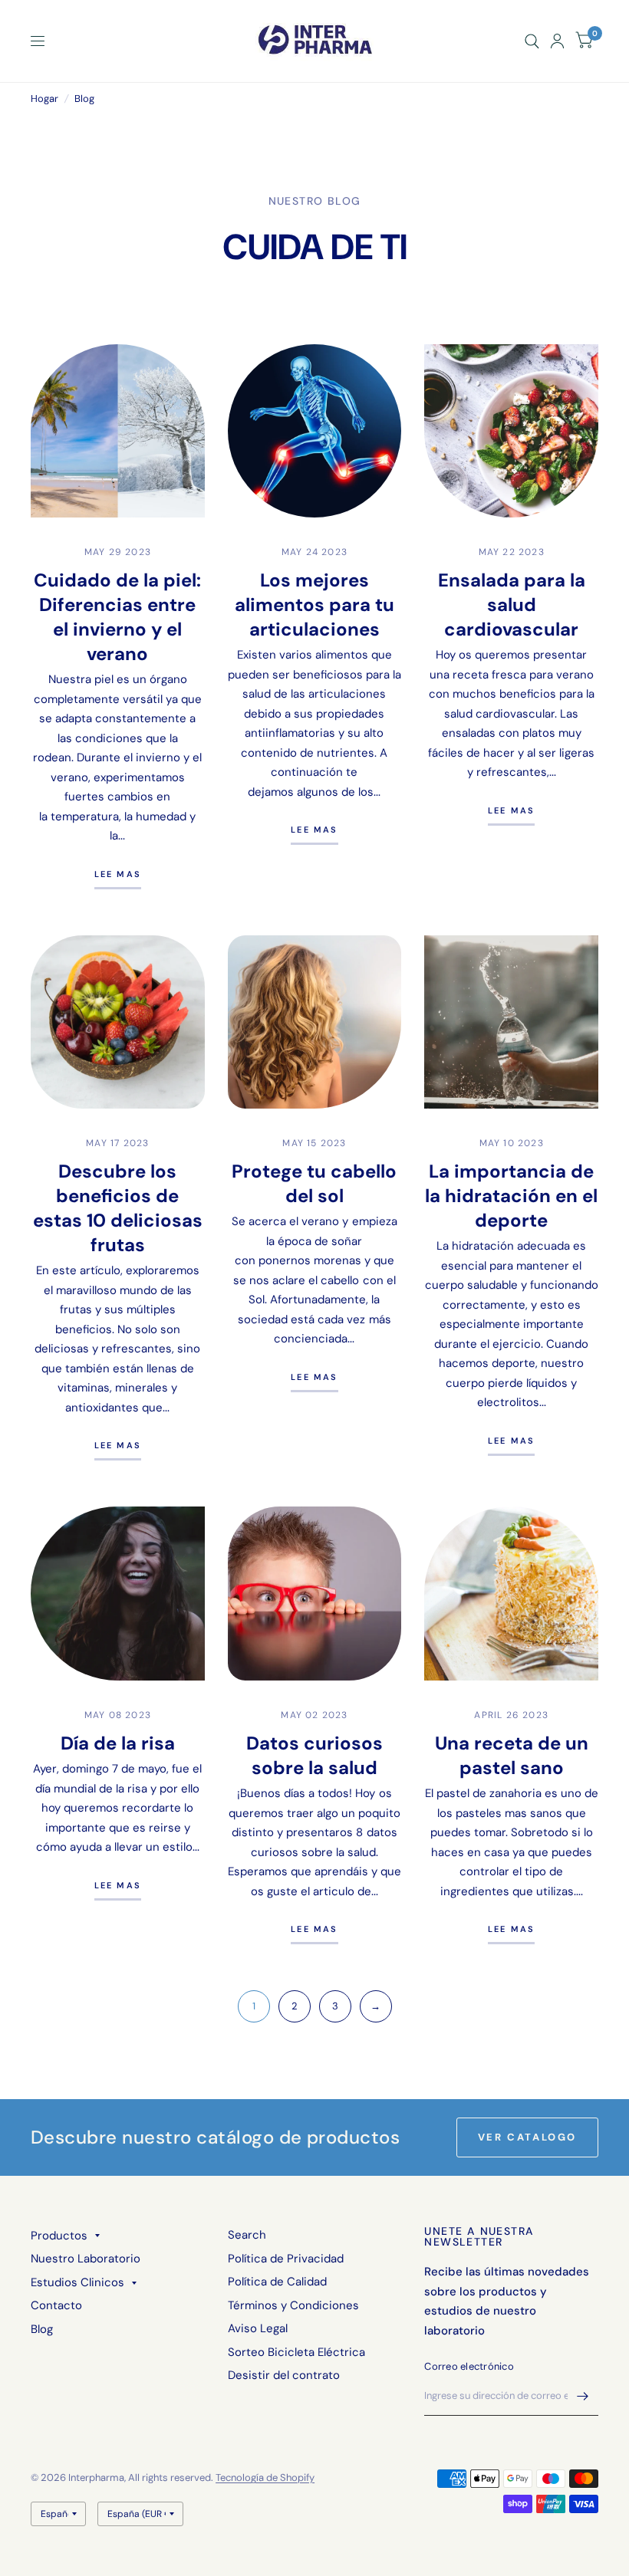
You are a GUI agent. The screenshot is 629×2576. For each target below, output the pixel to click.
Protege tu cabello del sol (314, 1183)
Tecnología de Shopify (265, 2477)
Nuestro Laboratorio (86, 2259)
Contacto (56, 2305)
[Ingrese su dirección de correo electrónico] (583, 2396)
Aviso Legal (258, 2328)
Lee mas (118, 875)
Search (247, 2235)
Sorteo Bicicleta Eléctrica (296, 2352)
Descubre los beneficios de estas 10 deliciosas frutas (118, 1208)
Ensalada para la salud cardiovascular (512, 605)
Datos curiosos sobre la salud (314, 1755)
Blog (42, 2329)
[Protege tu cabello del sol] (315, 1022)
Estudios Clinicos (77, 2282)
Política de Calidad (277, 2282)
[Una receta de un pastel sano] (511, 1594)
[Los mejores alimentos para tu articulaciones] (315, 431)
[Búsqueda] (532, 41)
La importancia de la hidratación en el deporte (511, 1196)
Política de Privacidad (286, 2259)
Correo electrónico (469, 2366)
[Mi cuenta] (557, 41)
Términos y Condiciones (293, 2305)
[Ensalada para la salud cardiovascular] (511, 431)
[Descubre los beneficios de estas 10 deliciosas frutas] (118, 1022)
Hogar (44, 99)
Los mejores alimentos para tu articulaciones (314, 605)
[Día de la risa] (118, 1594)
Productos (59, 2236)
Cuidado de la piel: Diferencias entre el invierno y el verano (117, 617)
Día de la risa (118, 1743)
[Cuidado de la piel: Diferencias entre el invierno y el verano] (118, 431)
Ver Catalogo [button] (527, 2137)
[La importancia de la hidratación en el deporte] (511, 1022)
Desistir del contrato (284, 2375)
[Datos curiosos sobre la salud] (315, 1594)
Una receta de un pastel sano (512, 1755)
